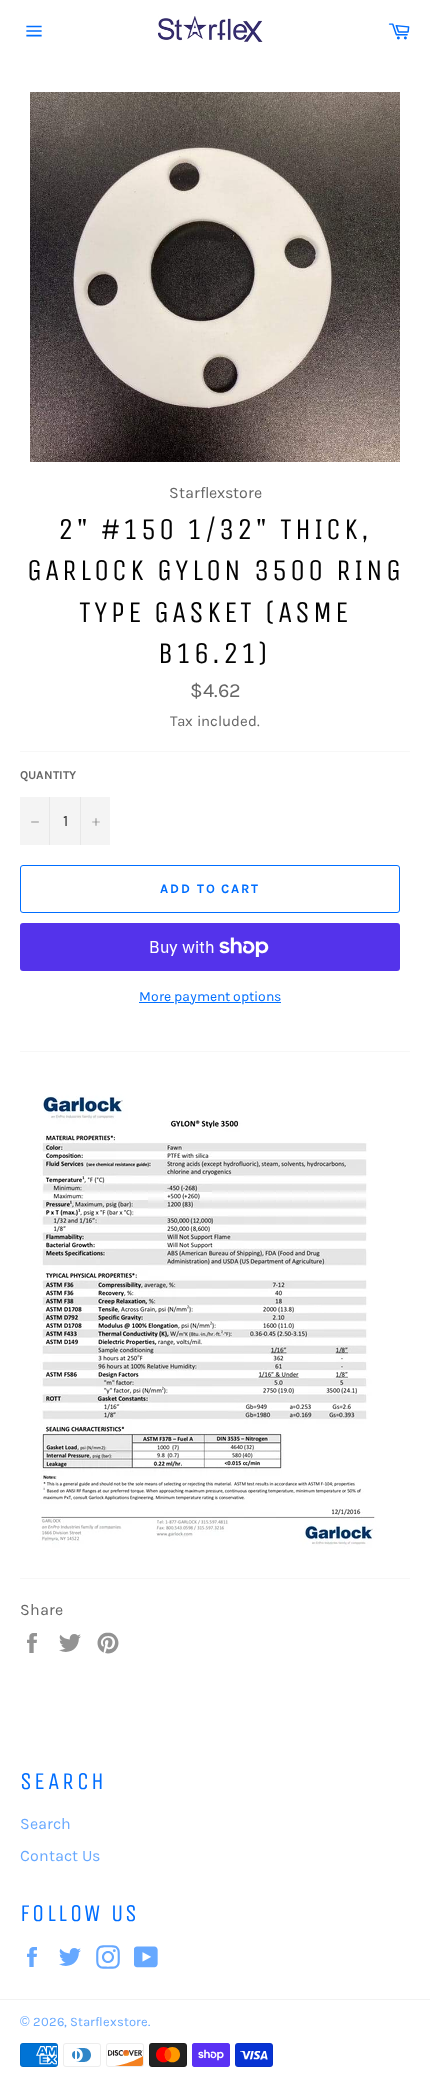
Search (45, 1823)
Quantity (48, 775)
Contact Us (60, 1855)
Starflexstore (109, 2021)
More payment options (210, 996)
